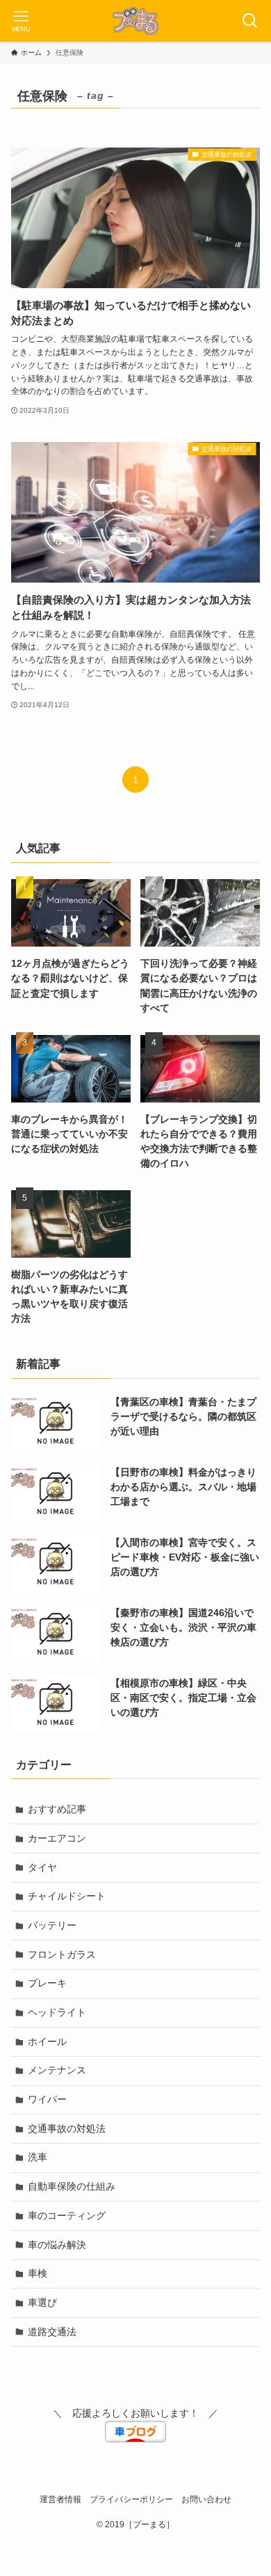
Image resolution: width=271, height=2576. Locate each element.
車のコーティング (67, 2215)
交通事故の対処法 (67, 2128)
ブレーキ (47, 1983)
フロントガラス (62, 1954)
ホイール (47, 2041)
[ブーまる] (135, 21)
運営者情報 (60, 2499)
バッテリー (52, 1925)
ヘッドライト (57, 2012)
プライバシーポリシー (131, 2499)
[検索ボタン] (250, 21)
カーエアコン (57, 1838)
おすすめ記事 (57, 1809)
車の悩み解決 (57, 2245)
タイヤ (42, 1867)
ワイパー (47, 2099)
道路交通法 (52, 2332)
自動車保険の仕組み (72, 2186)
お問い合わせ (206, 2499)
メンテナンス (57, 2070)
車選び (42, 2302)
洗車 (38, 2157)
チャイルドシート (67, 1896)
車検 (38, 2273)
